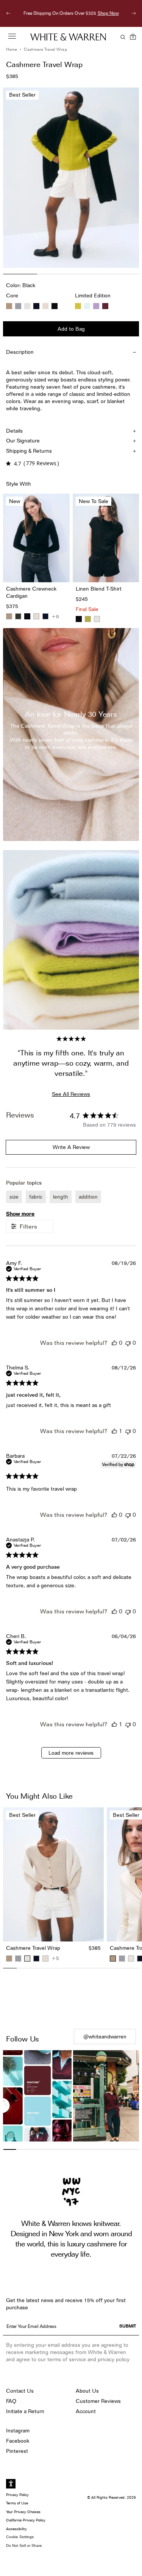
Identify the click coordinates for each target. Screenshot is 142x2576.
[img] (8, 463)
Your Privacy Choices (23, 2512)
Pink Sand (45, 306)
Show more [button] (20, 1214)
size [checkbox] (14, 1197)
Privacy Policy (17, 2495)
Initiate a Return (25, 2411)
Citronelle (78, 306)
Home (12, 49)
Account (86, 2411)
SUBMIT (128, 2326)
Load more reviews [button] (71, 1753)
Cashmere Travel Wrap (45, 49)
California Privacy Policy (26, 2520)
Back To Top (71, 1999)
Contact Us (20, 2391)
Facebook (18, 2441)
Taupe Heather (9, 306)
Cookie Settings (20, 2537)
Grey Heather (18, 306)
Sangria (105, 306)
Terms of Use (17, 2503)
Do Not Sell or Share (24, 2546)
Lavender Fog (96, 306)
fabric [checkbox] (36, 1197)
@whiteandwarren (105, 2037)
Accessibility (16, 2529)
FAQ (11, 2401)
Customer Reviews (98, 2401)
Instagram (18, 2431)
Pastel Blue (87, 306)
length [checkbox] (61, 1197)
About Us (87, 2391)
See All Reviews (71, 1094)
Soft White (27, 306)
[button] (114, 1343)
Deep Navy (36, 306)
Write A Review (71, 1147)
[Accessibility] (11, 2484)
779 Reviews (41, 463)
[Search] (122, 37)
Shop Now (71, 21)
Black (55, 306)
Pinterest (17, 2451)
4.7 (17, 463)
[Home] (68, 37)
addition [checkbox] (88, 1197)
